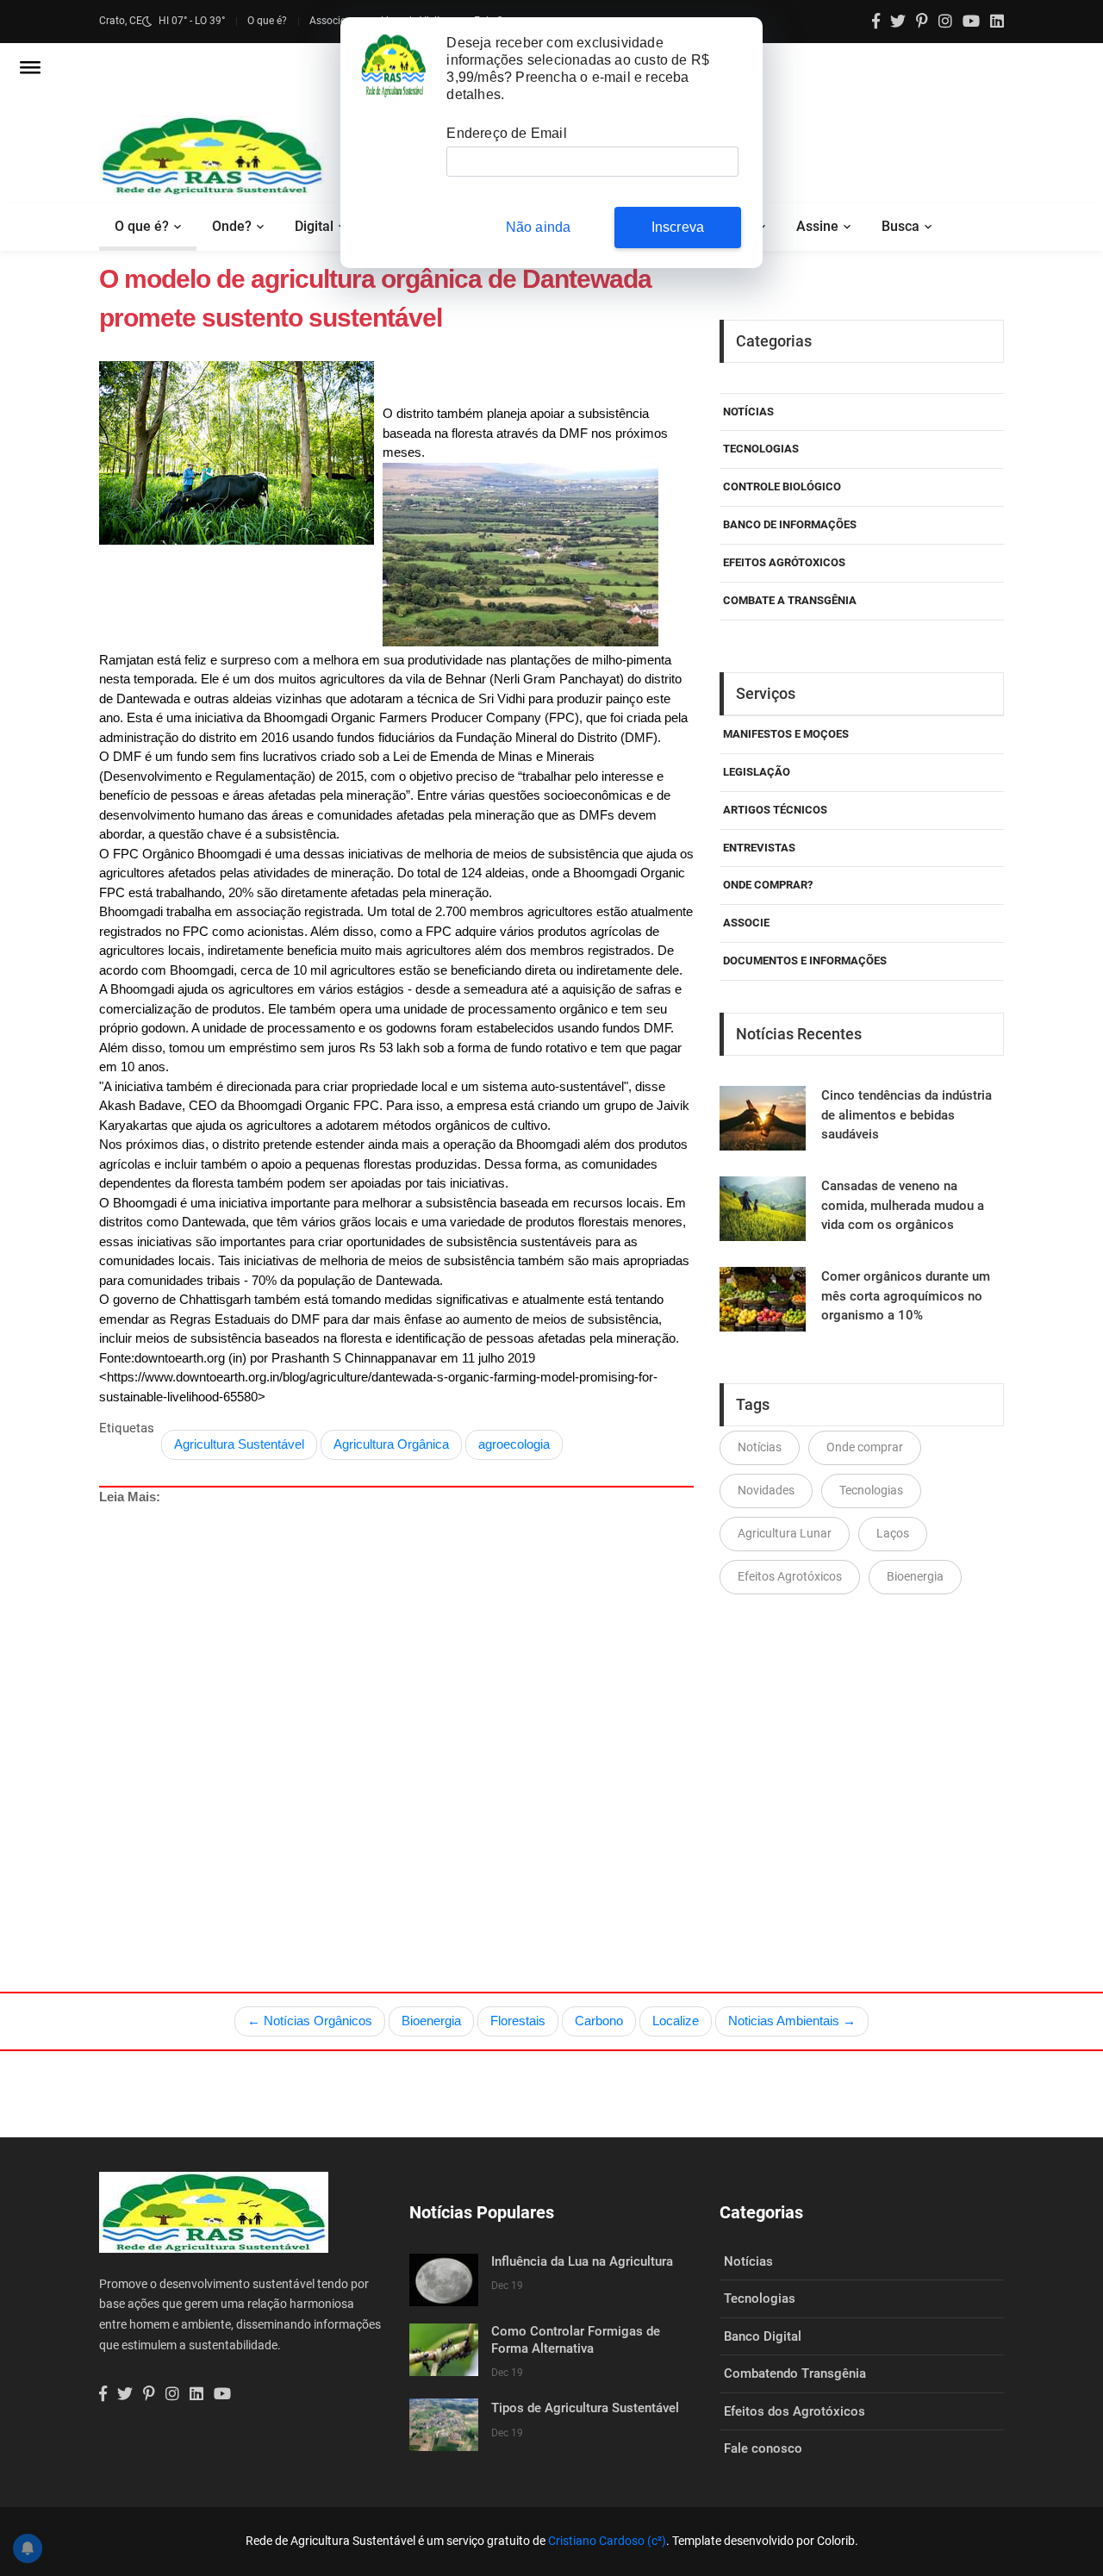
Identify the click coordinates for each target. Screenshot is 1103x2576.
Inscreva (678, 227)
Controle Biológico (782, 487)
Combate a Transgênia (790, 600)
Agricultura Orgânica (391, 1444)
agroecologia (514, 1444)
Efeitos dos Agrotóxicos (795, 2411)
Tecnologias (761, 449)
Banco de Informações (790, 524)
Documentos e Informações (805, 961)
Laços (893, 1533)
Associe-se (334, 21)
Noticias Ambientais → (792, 2021)
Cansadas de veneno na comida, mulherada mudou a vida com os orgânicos (903, 1205)
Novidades (766, 1490)
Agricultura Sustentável (239, 1444)
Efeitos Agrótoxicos (784, 562)
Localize (676, 2021)
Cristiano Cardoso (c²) (607, 2541)
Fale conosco (763, 2448)
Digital (314, 226)
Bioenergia (915, 1576)
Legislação (757, 772)
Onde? (232, 226)
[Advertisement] (435, 1708)
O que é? (267, 21)
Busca (900, 226)
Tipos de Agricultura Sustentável (585, 2408)
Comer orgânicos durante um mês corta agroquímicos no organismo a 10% (906, 1296)
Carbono (599, 2021)
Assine (817, 226)
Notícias (748, 412)
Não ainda (539, 227)
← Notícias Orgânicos (310, 2021)
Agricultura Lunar (785, 1533)
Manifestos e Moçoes (786, 734)
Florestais (518, 2021)
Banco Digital (763, 2336)
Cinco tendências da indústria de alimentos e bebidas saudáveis (907, 1115)
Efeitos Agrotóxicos (790, 1576)
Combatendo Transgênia (795, 2373)
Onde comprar (865, 1447)
